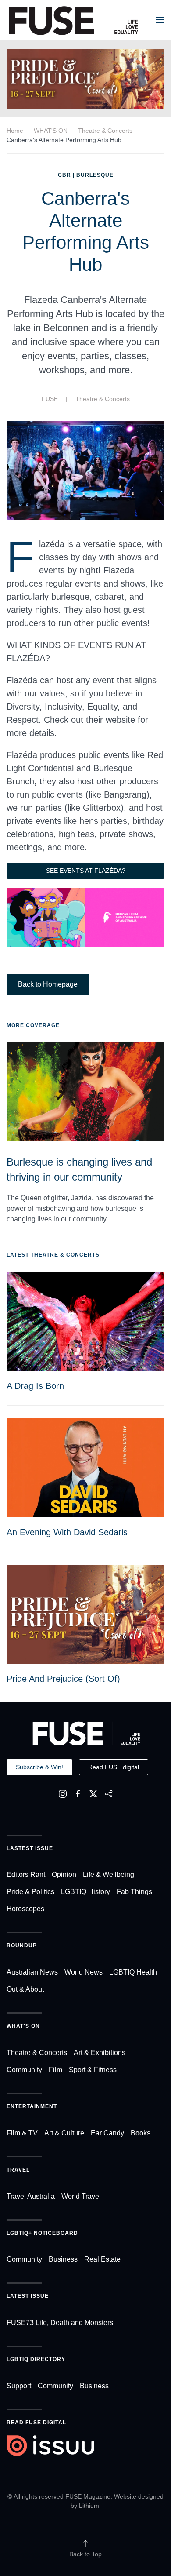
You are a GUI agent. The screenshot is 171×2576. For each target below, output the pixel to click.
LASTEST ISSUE (30, 1848)
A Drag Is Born (35, 1386)
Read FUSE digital (114, 1767)
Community (24, 2070)
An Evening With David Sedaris (67, 1532)
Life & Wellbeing (109, 1875)
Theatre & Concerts (103, 399)
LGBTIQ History (85, 1892)
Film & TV (22, 2133)
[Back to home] (74, 20)
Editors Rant (26, 1875)
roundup (22, 1946)
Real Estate (102, 2259)
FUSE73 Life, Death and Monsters (60, 2323)
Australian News (32, 1972)
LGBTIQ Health (133, 1972)
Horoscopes (25, 1909)
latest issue (28, 2296)
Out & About (25, 1989)
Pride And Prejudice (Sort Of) (63, 1679)
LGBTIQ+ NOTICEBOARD (42, 2233)
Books (141, 2133)
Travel (18, 2170)
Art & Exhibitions (100, 2053)
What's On (23, 2026)
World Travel (81, 2196)
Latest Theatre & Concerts (53, 1255)
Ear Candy (107, 2133)
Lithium (89, 2506)
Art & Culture (64, 2133)
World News (84, 1972)
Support (19, 2386)
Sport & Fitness (93, 2070)
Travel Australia (31, 2196)
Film (55, 2070)
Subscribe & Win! (39, 1767)
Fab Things (134, 1892)
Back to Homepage (48, 984)
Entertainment (32, 2106)
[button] (160, 20)
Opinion (64, 1875)
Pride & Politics (30, 1892)
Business (63, 2259)
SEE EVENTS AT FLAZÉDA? (86, 871)
